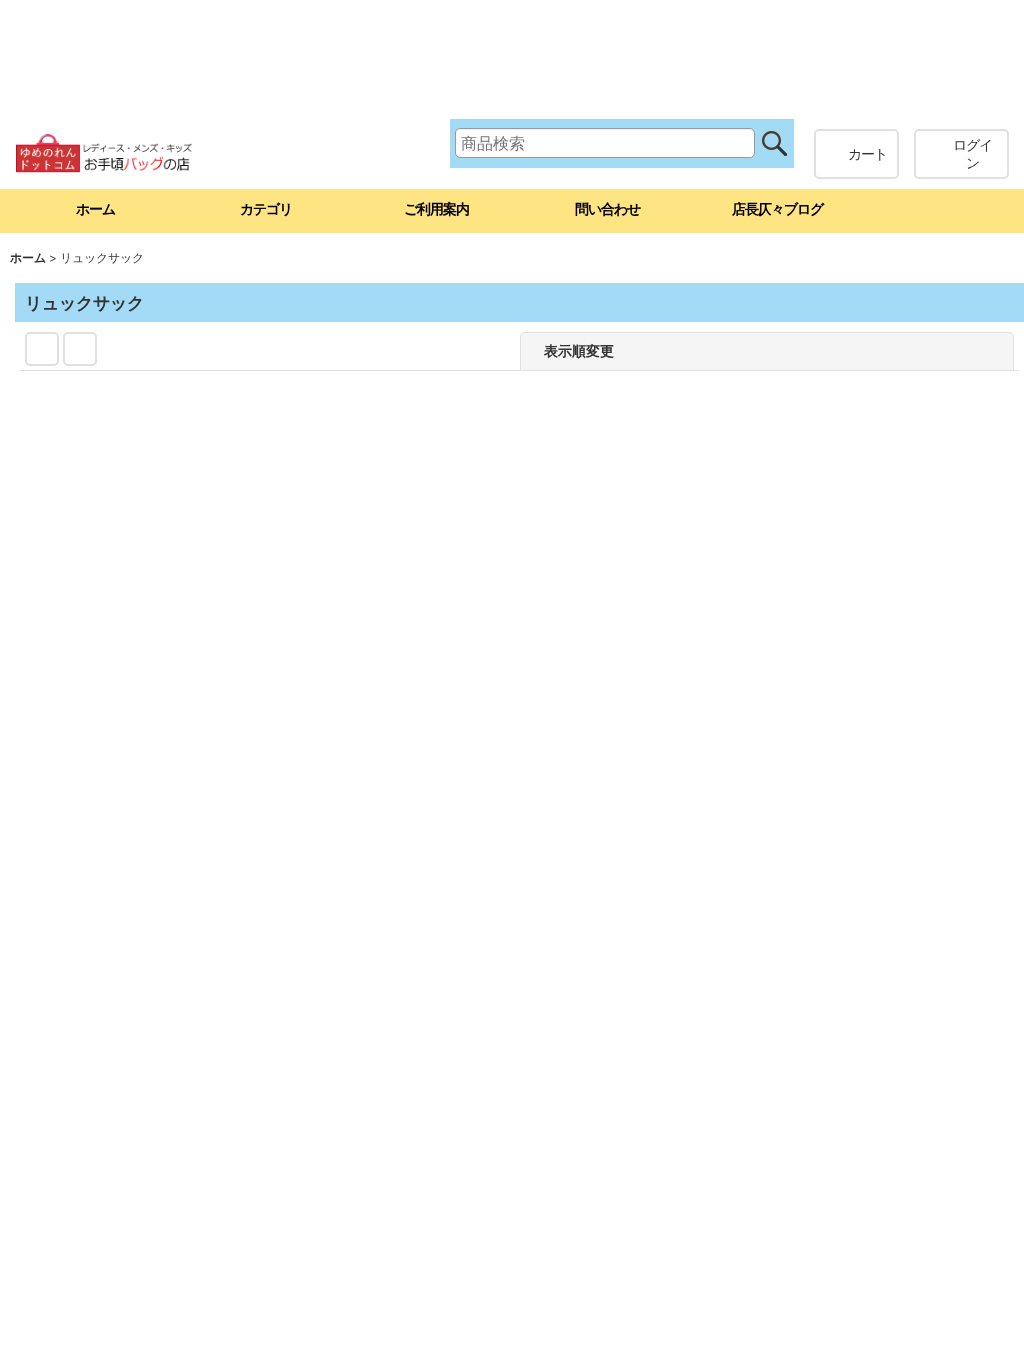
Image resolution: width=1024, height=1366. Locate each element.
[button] (938, 211)
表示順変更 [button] (716, 350)
